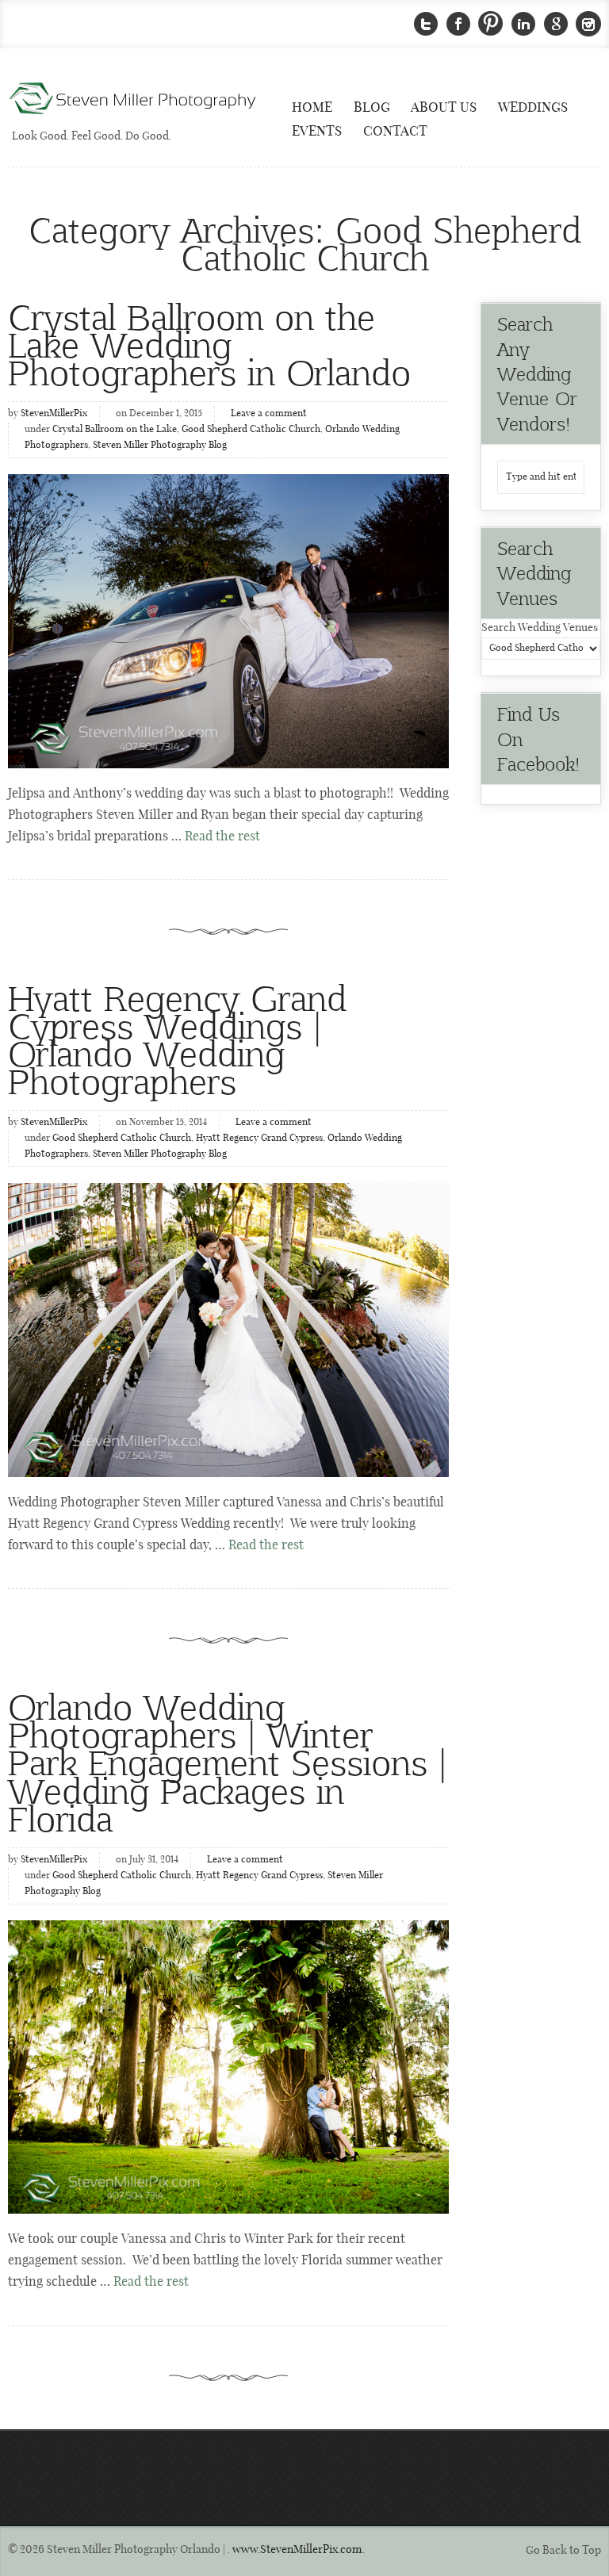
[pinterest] (491, 24)
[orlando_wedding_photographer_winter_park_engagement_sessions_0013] (228, 2067)
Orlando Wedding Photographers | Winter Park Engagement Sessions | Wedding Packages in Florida (227, 1761)
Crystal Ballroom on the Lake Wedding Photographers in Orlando (209, 344)
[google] (556, 24)
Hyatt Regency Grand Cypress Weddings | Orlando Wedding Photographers (177, 1039)
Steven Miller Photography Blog (160, 446)
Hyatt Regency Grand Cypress (259, 1139)
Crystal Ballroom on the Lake (115, 430)
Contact (395, 132)
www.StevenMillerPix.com (297, 2550)
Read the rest (222, 837)
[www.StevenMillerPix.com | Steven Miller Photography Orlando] (228, 621)
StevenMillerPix (54, 414)
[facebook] (458, 24)
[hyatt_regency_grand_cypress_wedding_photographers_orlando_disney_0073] (228, 1330)
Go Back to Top (563, 2551)
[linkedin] (523, 24)
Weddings (533, 108)
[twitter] (426, 24)
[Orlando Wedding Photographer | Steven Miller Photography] (133, 100)
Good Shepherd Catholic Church (251, 430)
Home (312, 108)
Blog (372, 108)
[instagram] (588, 24)
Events (317, 132)
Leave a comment (269, 414)
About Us (444, 108)
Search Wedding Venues (540, 628)
